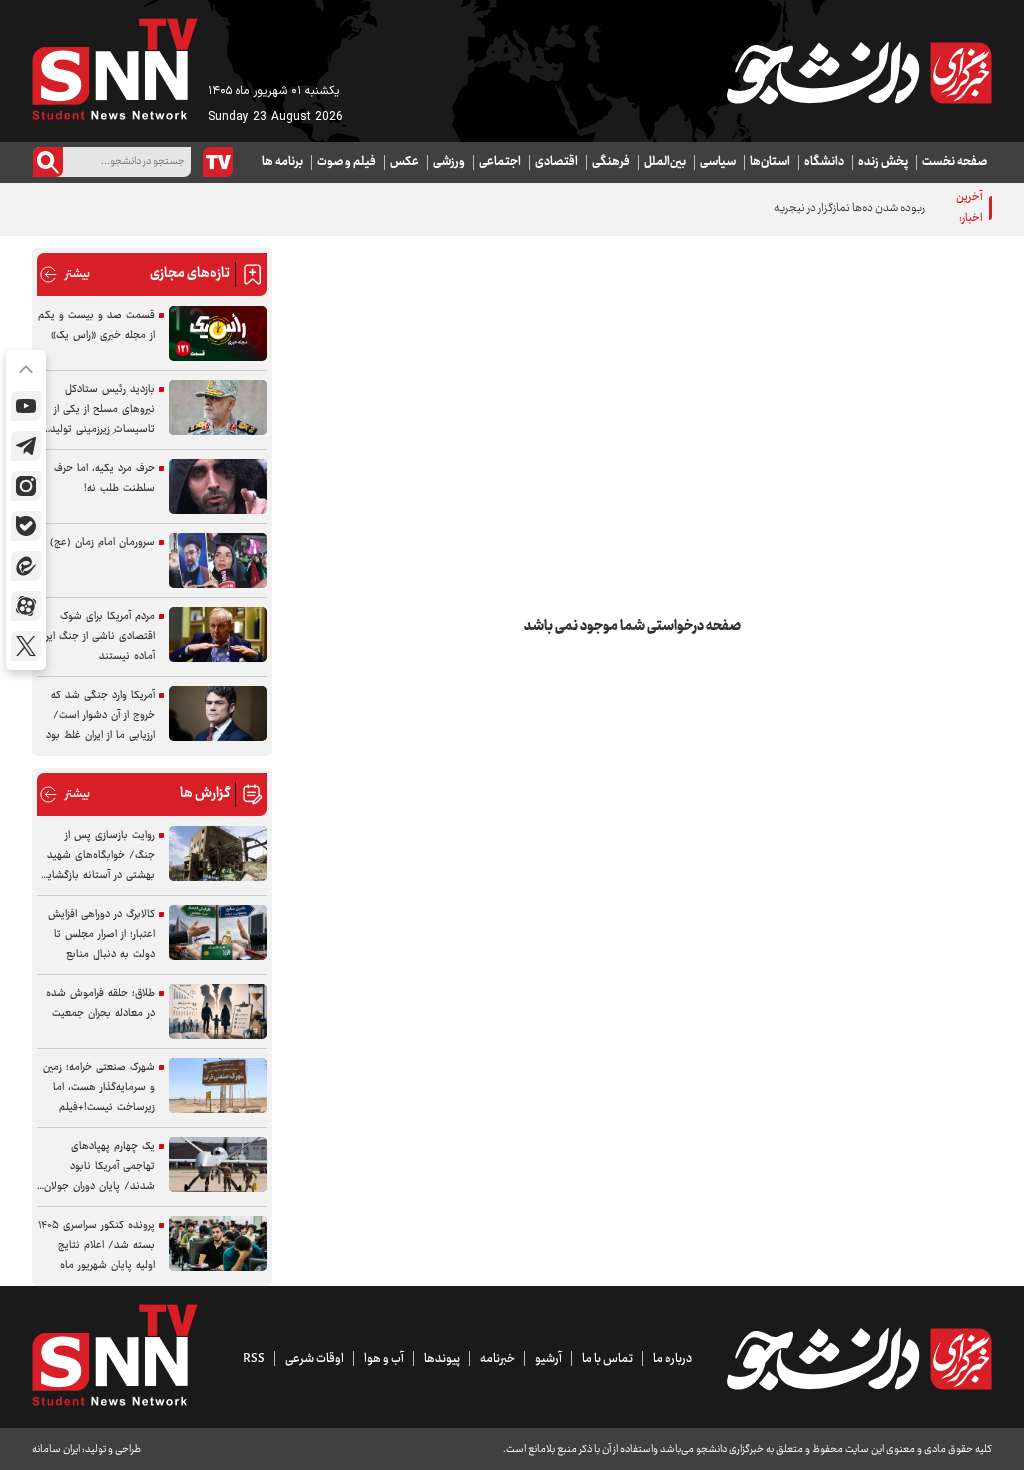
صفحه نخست (954, 162)
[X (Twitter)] (26, 646)
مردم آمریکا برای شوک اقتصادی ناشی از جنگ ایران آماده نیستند (96, 636)
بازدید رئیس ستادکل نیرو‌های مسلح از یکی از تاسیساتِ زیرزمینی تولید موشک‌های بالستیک (102, 410)
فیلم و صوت (346, 162)
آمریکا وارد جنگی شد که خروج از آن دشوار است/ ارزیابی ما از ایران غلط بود (100, 715)
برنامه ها (282, 162)
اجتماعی (500, 162)
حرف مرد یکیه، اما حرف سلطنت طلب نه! (104, 478)
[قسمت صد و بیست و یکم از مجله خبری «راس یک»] (218, 333)
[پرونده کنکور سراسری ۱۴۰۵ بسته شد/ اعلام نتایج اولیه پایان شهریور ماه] (218, 1243)
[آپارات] (26, 606)
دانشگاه (824, 162)
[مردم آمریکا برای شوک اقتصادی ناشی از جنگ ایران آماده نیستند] (218, 634)
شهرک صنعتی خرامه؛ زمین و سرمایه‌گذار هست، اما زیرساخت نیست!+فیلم (99, 1087)
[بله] (26, 526)
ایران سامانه (56, 1449)
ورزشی (449, 162)
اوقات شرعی (314, 1359)
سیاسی (718, 162)
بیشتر (64, 274)
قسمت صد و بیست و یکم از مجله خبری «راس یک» (96, 325)
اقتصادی (556, 162)
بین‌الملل (665, 162)
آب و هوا (384, 1359)
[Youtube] (26, 406)
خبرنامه (497, 1359)
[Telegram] (26, 446)
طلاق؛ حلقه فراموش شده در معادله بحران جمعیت (100, 1003)
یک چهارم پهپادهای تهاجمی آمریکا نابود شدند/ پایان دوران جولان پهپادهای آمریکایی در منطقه (99, 1167)
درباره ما (672, 1359)
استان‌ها (770, 162)
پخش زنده (883, 162)
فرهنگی (611, 162)
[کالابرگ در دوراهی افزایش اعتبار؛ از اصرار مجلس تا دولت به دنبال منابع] (218, 932)
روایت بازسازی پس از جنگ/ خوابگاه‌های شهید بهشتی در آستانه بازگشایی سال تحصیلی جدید (98, 856)
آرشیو (548, 1359)
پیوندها (442, 1359)
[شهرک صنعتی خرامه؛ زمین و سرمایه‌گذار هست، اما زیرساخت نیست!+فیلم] (218, 1085)
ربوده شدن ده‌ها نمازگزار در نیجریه (849, 208)
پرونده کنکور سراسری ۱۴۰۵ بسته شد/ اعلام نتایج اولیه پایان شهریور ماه (96, 1245)
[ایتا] (26, 566)
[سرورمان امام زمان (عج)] (218, 560)
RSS (254, 1359)
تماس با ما (607, 1359)
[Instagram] (26, 486)
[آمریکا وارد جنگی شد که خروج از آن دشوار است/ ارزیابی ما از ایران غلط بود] (218, 713)
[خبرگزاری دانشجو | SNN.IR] (859, 73)
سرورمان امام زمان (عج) (102, 542)
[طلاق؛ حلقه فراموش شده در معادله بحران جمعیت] (218, 1011)
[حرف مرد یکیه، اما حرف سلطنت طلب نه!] (218, 486)
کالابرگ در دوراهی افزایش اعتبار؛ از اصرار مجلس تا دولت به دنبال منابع (101, 934)
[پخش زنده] (218, 162)
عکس (404, 162)
